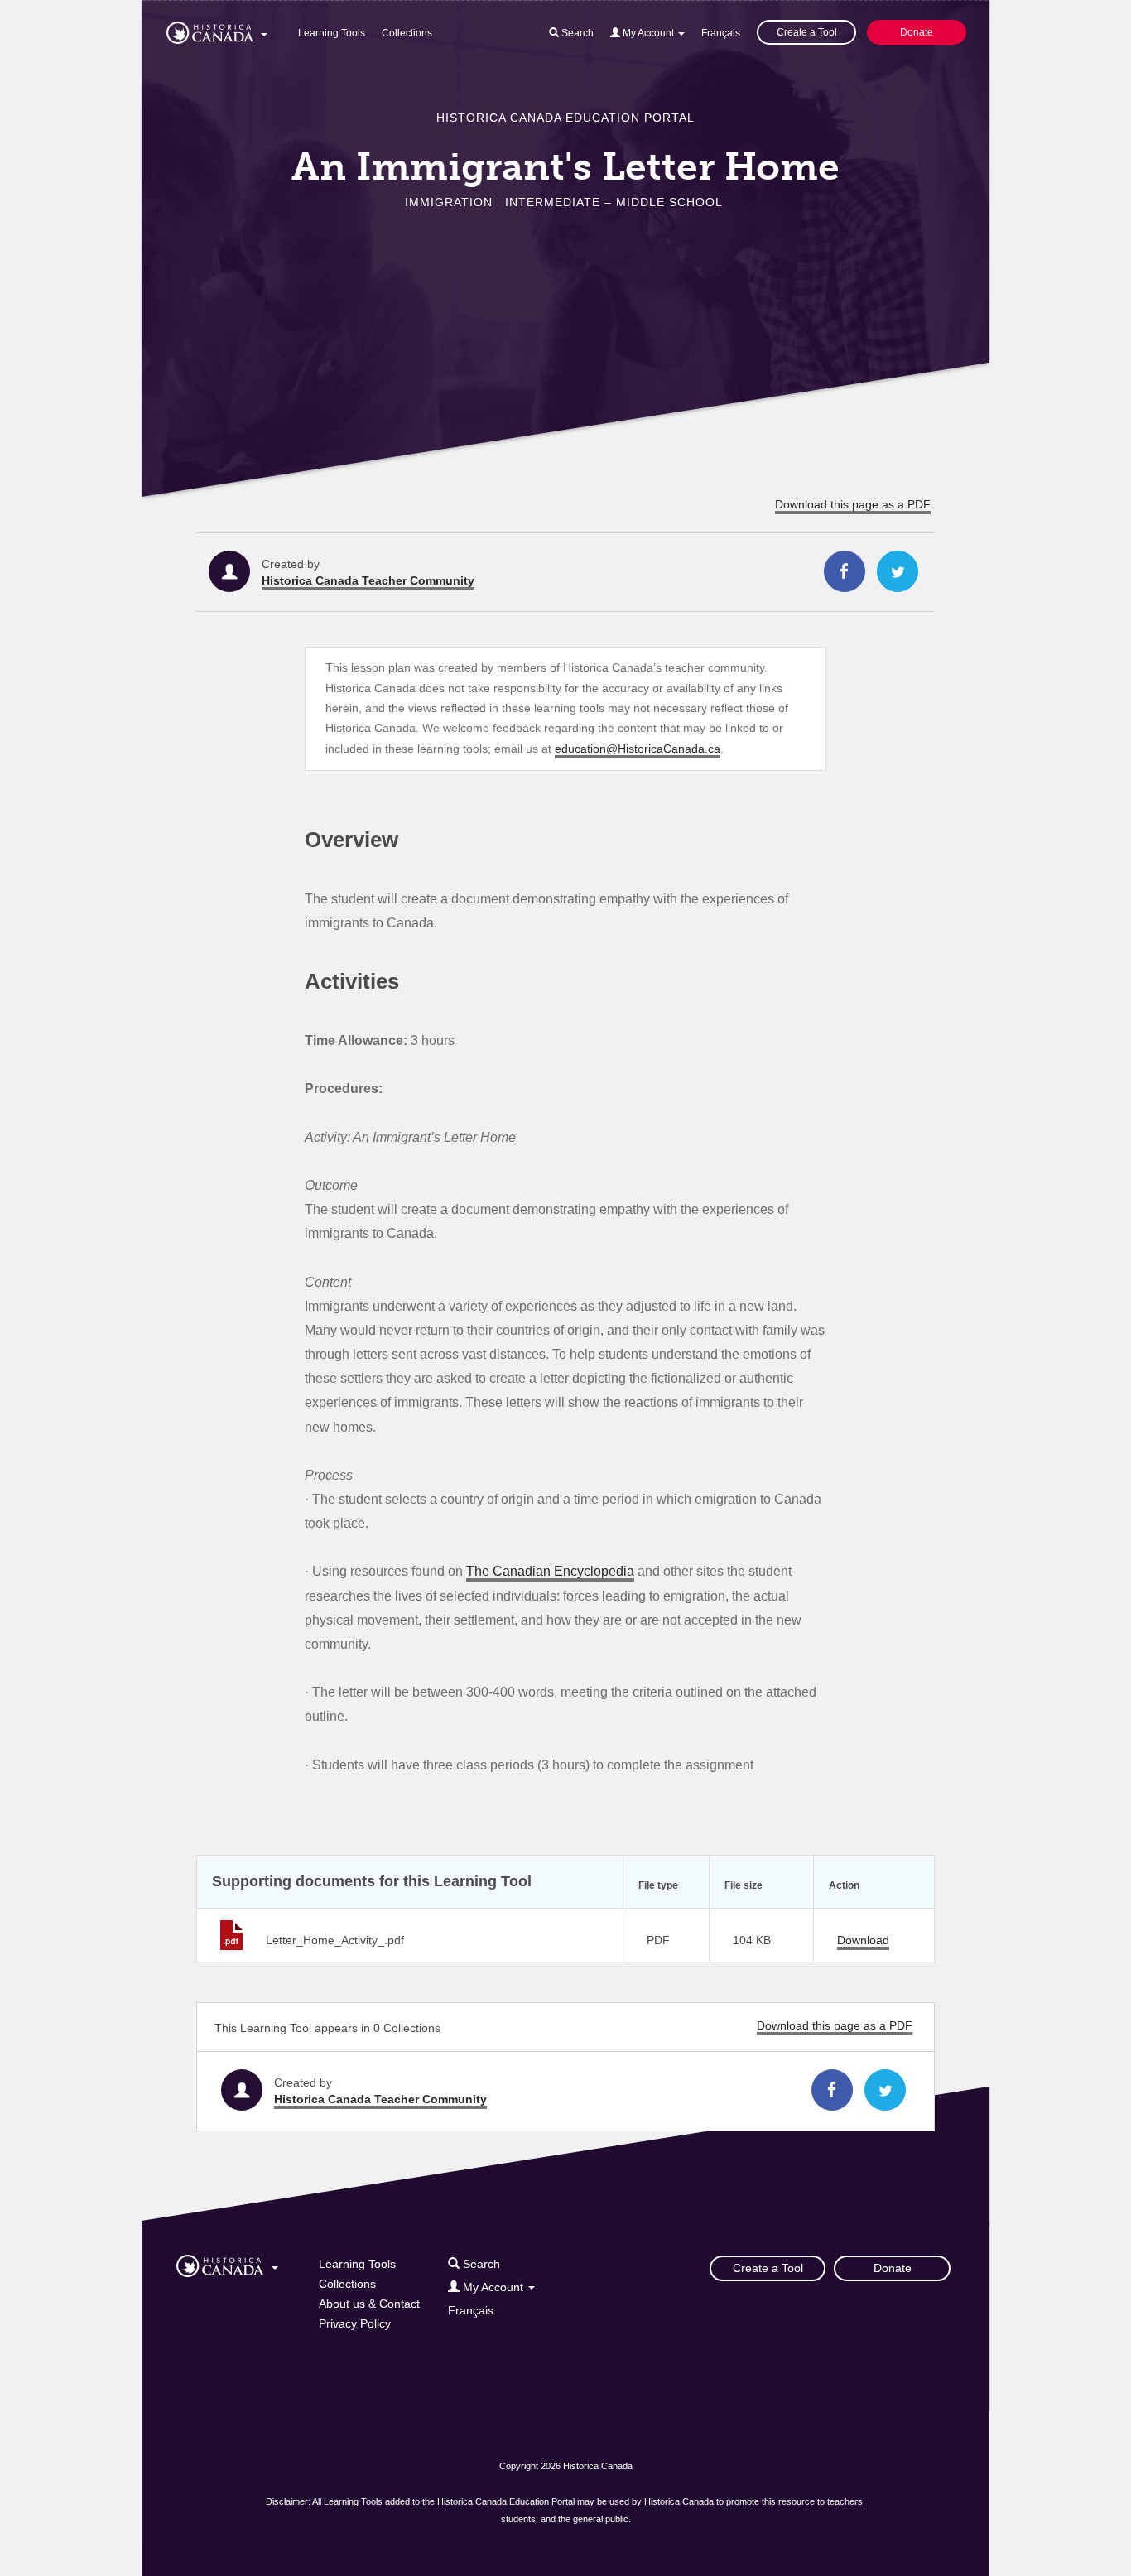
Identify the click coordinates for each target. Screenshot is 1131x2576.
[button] (217, 30)
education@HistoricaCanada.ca (638, 749)
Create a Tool (807, 32)
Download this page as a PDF (853, 504)
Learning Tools (332, 33)
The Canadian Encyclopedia (550, 1571)
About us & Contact (369, 2304)
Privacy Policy (355, 2323)
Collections (407, 33)
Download (863, 1940)
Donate (917, 32)
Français (721, 33)
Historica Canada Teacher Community (368, 580)
